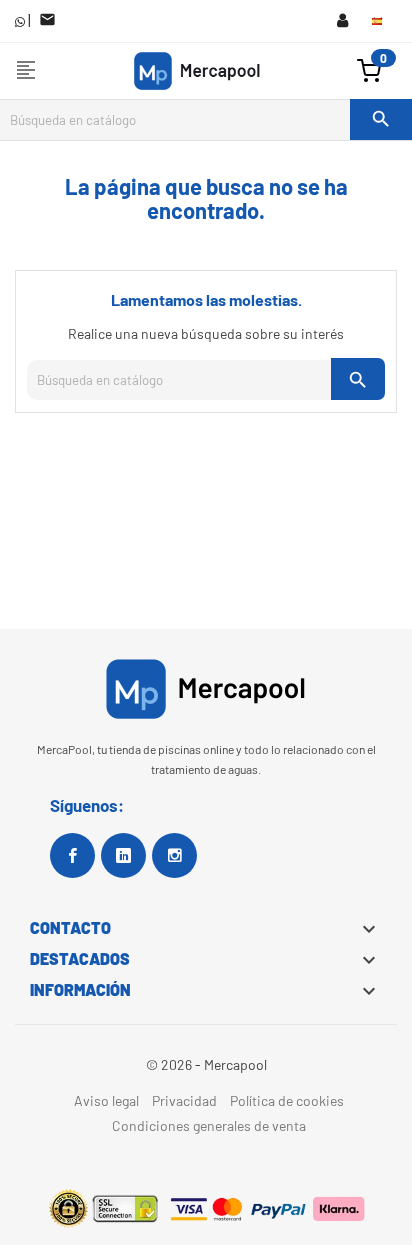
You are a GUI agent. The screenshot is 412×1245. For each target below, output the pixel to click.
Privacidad (184, 1100)
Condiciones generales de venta (209, 1125)
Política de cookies (287, 1100)
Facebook (72, 855)
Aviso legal (106, 1100)
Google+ (123, 855)
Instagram (174, 855)
